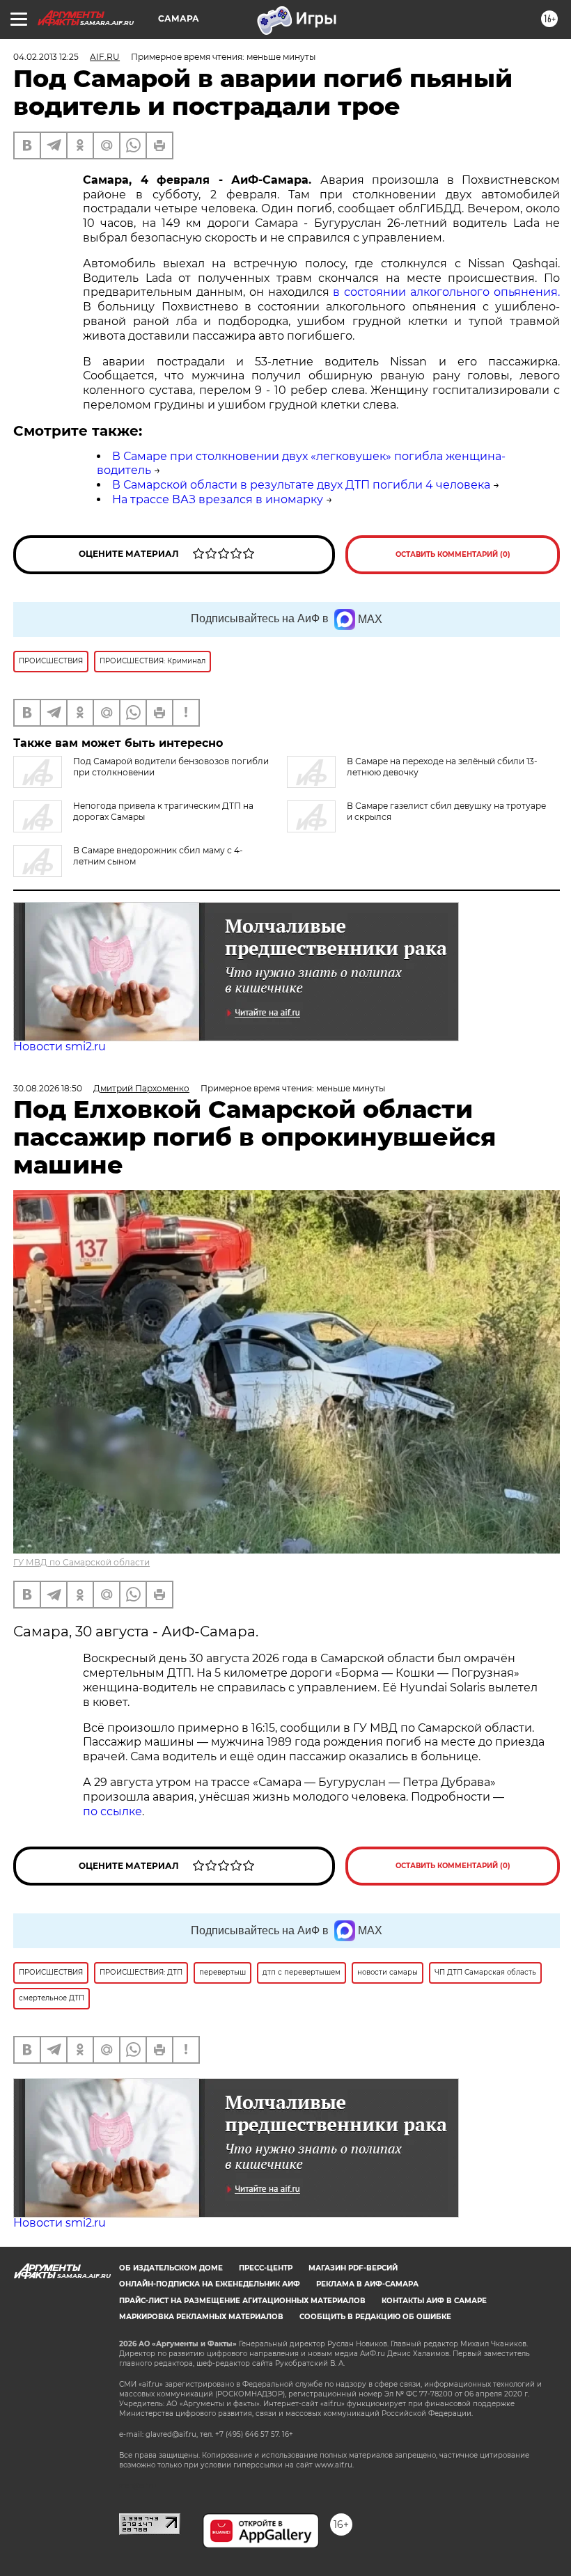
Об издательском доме (171, 2268)
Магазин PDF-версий (353, 2268)
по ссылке (112, 1811)
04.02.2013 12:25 (46, 57)
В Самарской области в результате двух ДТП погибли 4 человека (301, 485)
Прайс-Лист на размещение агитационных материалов (242, 2301)
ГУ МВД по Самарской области (81, 1562)
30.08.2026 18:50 (48, 1088)
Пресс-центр (266, 2268)
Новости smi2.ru (60, 1046)
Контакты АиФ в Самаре (434, 2301)
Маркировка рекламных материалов (201, 2317)
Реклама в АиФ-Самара (367, 2284)
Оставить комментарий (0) (453, 554)
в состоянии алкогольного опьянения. (446, 292)
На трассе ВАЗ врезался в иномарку (218, 499)
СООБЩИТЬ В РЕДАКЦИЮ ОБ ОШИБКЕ (375, 2317)
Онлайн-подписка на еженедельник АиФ (210, 2284)
